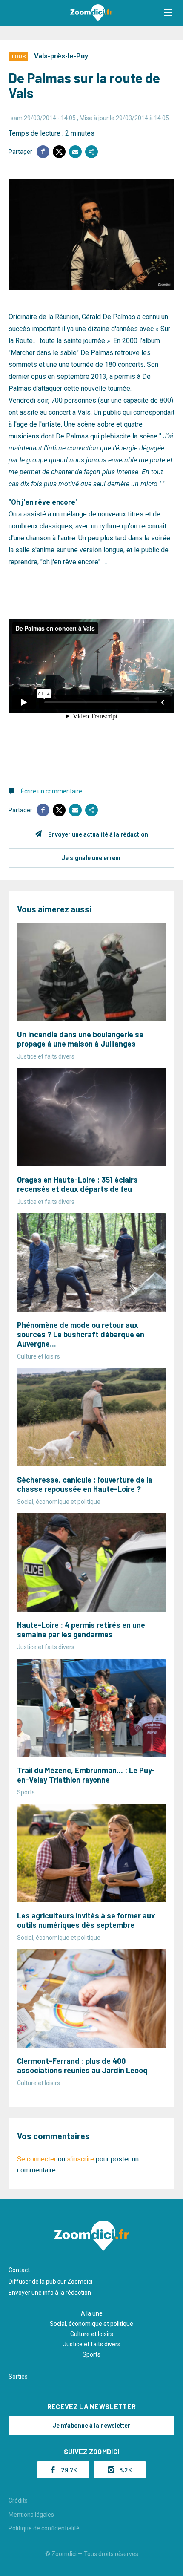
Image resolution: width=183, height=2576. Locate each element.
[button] (168, 13)
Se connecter (37, 2159)
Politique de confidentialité (44, 2528)
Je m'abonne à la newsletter (91, 2426)
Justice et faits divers (92, 2344)
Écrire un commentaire (51, 791)
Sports (91, 2354)
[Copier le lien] (91, 152)
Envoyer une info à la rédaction (50, 2293)
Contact (19, 2270)
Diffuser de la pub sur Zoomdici (50, 2282)
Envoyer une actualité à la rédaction (98, 834)
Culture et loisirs (92, 2334)
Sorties (18, 2377)
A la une (92, 2313)
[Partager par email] (75, 152)
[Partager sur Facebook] (43, 152)
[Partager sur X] (59, 152)
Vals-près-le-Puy (61, 56)
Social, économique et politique (91, 2324)
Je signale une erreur (91, 858)
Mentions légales (31, 2515)
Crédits (18, 2501)
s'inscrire (80, 2159)
